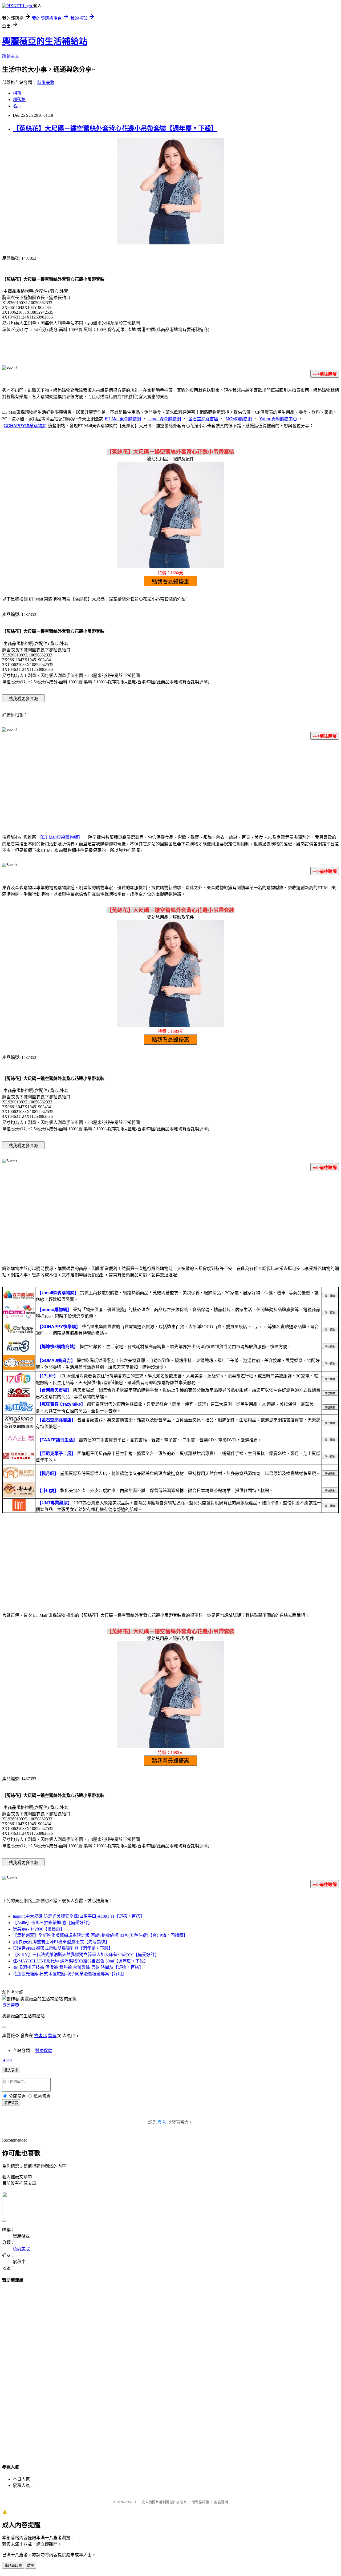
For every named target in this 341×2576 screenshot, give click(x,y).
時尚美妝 (46, 82)
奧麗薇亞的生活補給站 (45, 41)
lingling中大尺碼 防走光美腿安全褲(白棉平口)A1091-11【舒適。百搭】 (79, 1916)
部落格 (19, 100)
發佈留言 (11, 2103)
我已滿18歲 (13, 2565)
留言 (52, 2036)
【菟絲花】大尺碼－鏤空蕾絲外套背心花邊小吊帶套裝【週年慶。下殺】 (115, 128)
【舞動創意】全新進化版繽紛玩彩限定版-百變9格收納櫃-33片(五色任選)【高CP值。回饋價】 (100, 1935)
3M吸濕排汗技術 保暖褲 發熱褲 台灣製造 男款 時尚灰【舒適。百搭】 (78, 1967)
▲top (7, 2060)
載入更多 (11, 2070)
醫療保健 (44, 2051)
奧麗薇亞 (11, 2005)
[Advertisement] (170, 786)
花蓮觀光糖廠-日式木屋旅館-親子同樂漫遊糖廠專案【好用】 (70, 1974)
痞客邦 (40, 2036)
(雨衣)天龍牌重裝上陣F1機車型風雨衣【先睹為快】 (61, 1942)
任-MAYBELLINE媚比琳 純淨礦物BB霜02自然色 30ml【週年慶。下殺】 (80, 1961)
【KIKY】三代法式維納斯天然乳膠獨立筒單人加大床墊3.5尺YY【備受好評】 (86, 1955)
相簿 (17, 93)
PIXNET (131, 2502)
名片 (17, 106)
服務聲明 (221, 2502)
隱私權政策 (200, 2502)
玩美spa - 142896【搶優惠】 (39, 1929)
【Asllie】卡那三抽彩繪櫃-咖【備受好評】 (52, 1923)
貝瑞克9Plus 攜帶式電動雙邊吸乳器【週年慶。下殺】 (63, 1948)
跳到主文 (11, 56)
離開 (31, 2565)
